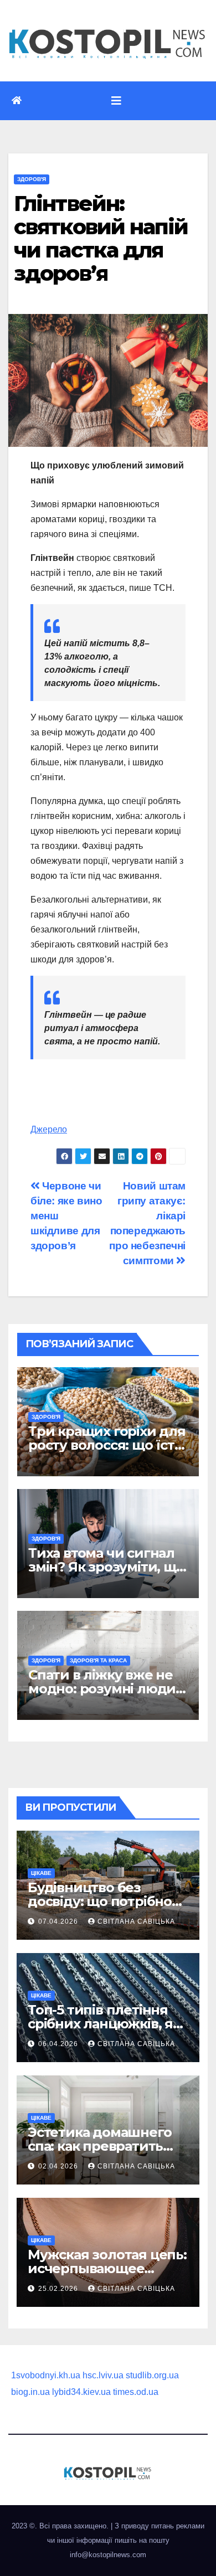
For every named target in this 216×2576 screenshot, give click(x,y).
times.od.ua (136, 2392)
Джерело (49, 1129)
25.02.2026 (59, 2289)
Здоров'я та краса (98, 1660)
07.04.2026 (59, 1921)
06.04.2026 (59, 2044)
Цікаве (41, 1873)
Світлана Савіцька (136, 1921)
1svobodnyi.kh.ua (46, 2375)
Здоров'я (32, 179)
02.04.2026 (59, 2166)
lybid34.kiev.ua (81, 2392)
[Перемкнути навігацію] (116, 101)
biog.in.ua (30, 2392)
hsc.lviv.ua (103, 2375)
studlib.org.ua (152, 2375)
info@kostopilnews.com (108, 2555)
